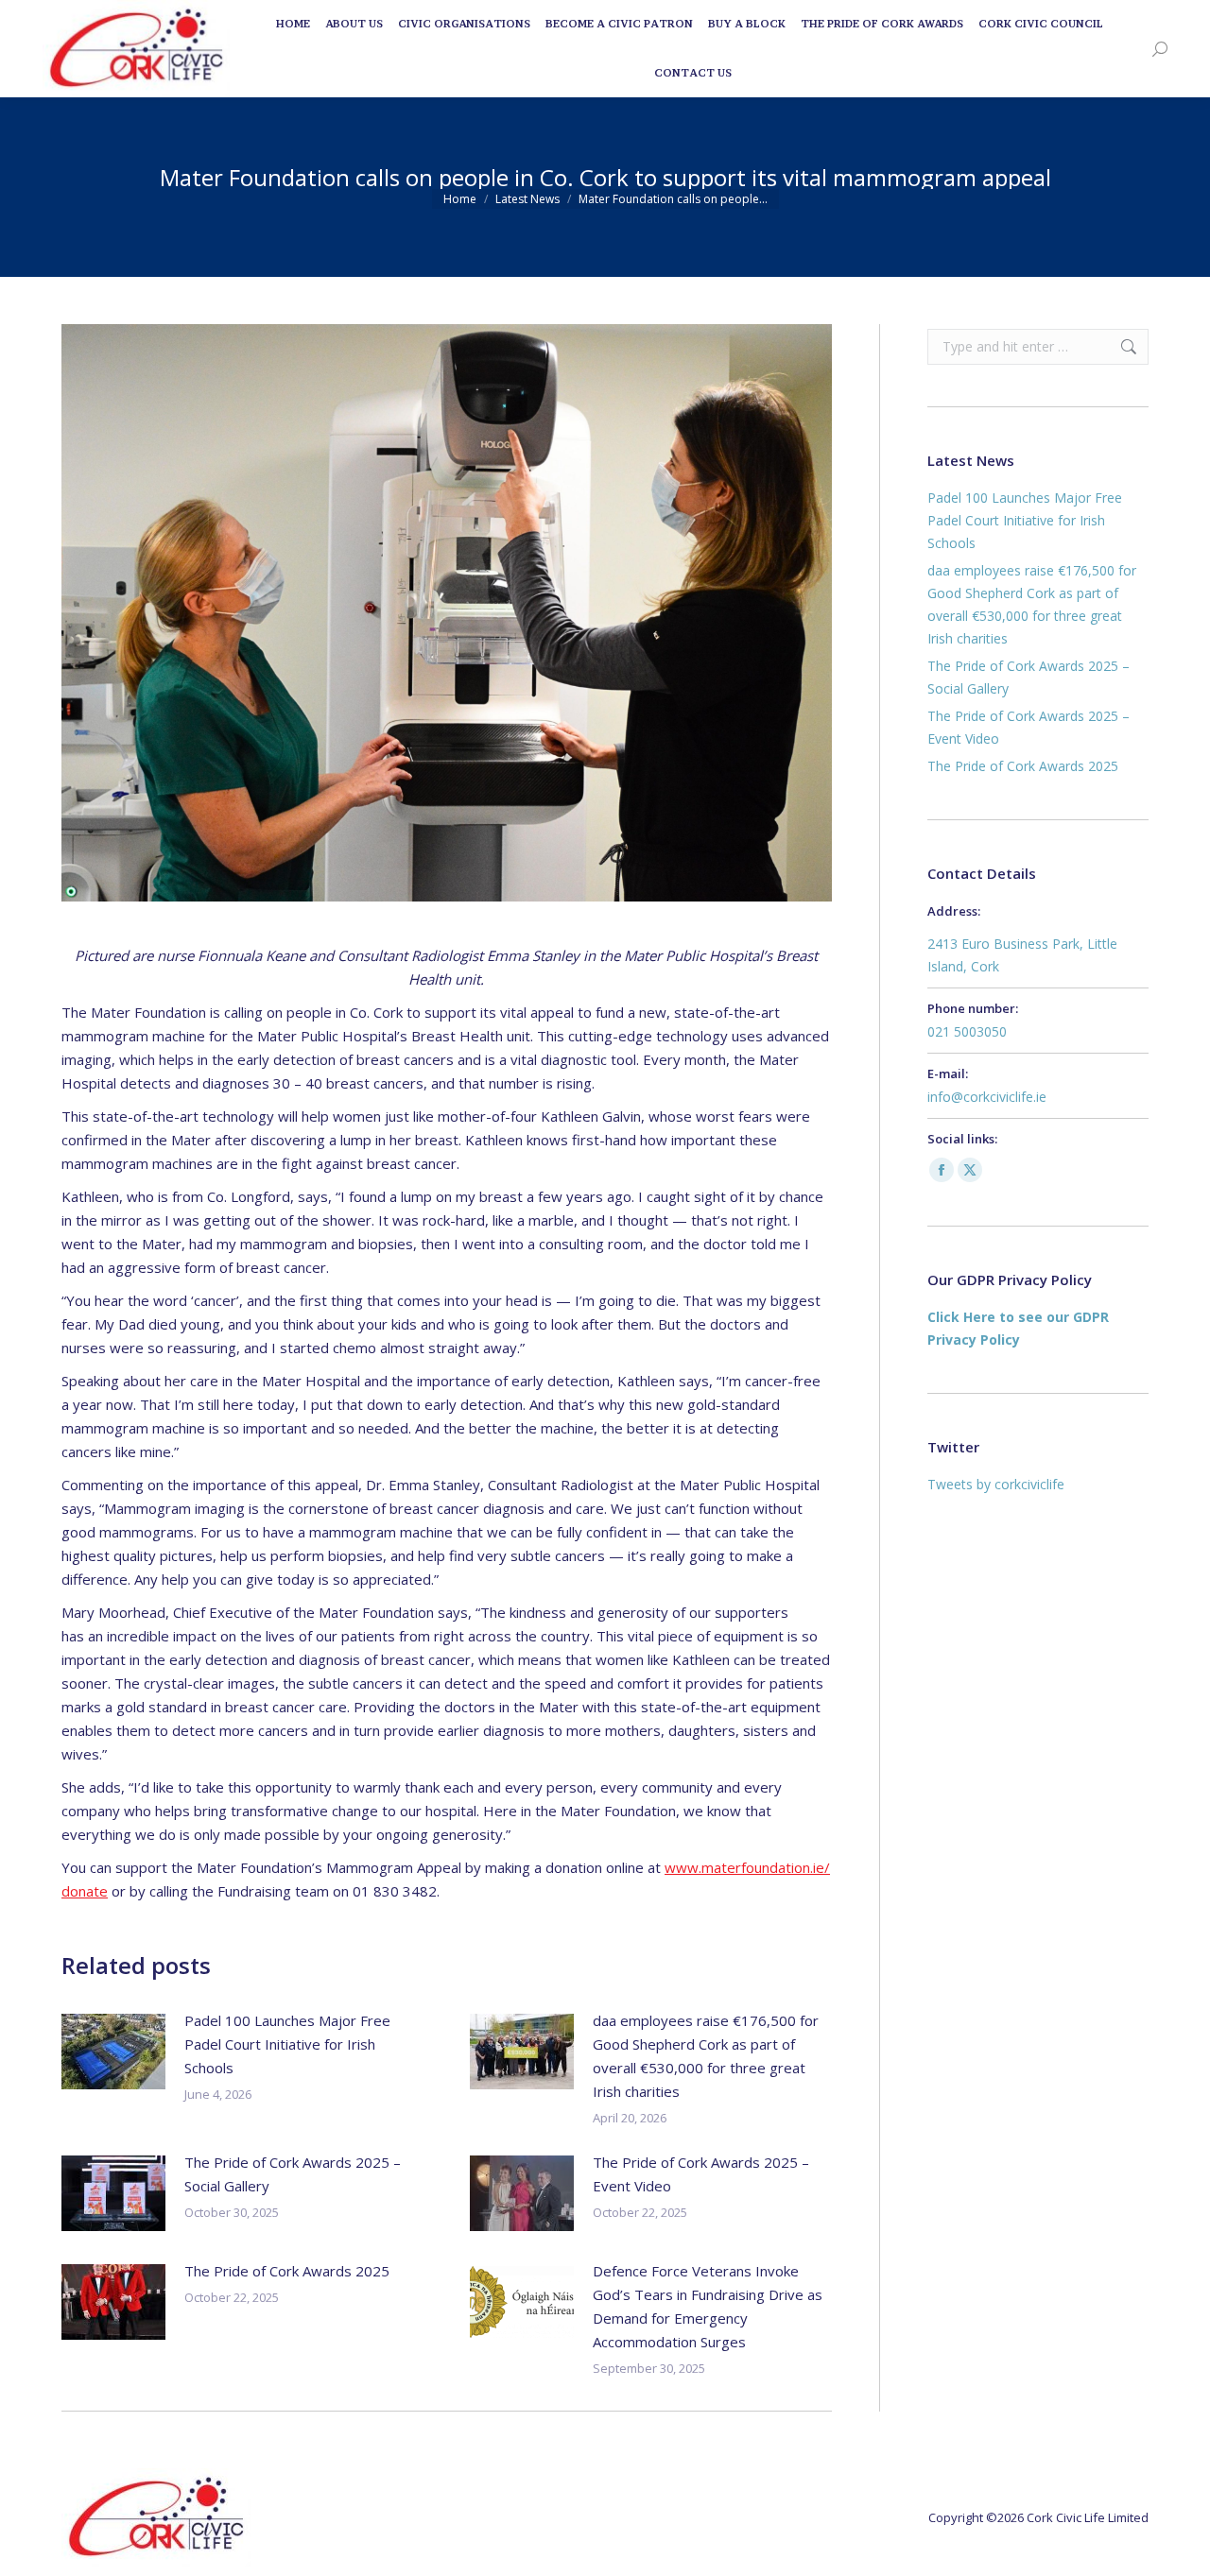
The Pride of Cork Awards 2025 (287, 2271)
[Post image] (113, 2052)
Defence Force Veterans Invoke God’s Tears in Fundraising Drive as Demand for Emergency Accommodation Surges (708, 2306)
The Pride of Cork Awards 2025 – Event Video (701, 2174)
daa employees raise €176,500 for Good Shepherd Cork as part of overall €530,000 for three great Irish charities (706, 2056)
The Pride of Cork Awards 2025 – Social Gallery (293, 2174)
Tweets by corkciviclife (996, 1484)
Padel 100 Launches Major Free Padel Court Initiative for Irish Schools (287, 2044)
